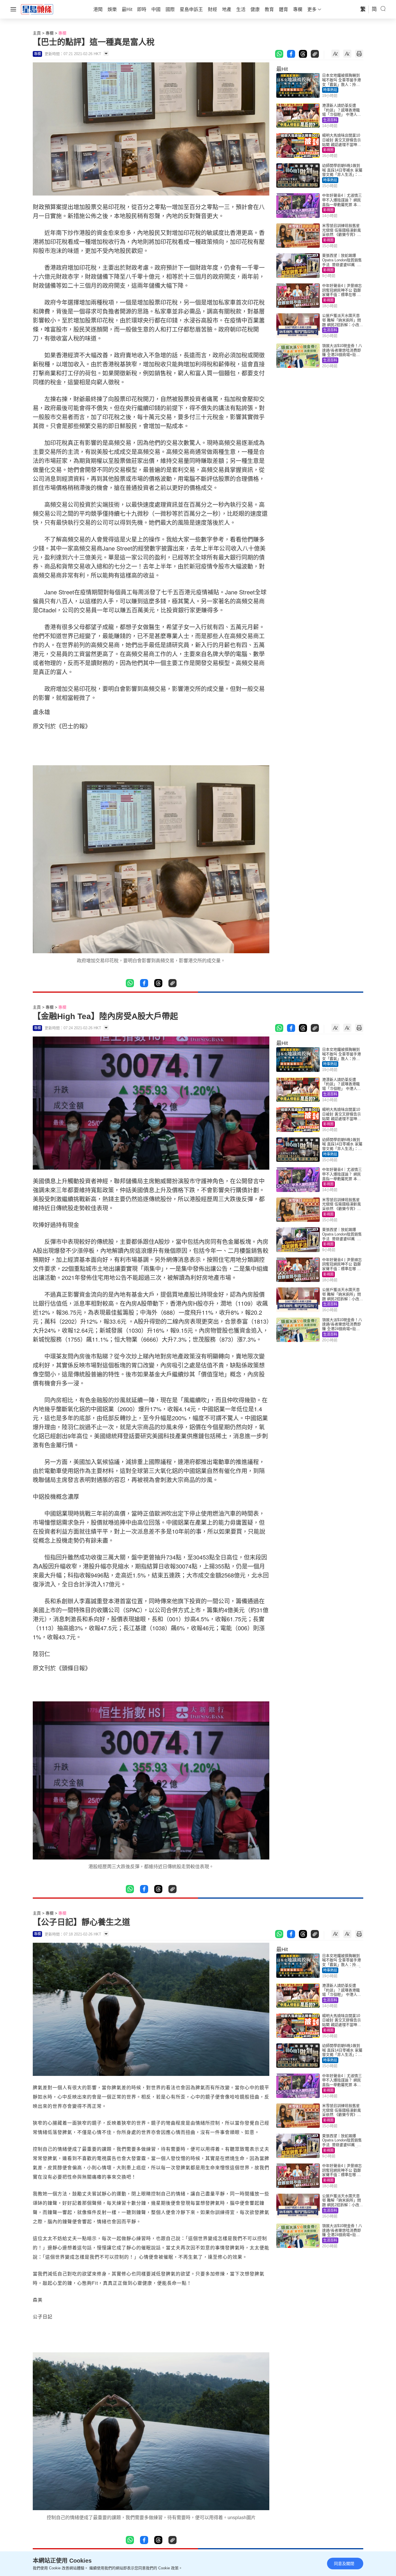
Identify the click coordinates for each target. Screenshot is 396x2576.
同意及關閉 (344, 2564)
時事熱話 (330, 90)
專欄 (50, 33)
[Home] (37, 9)
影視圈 (328, 150)
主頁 (37, 33)
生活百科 (330, 120)
